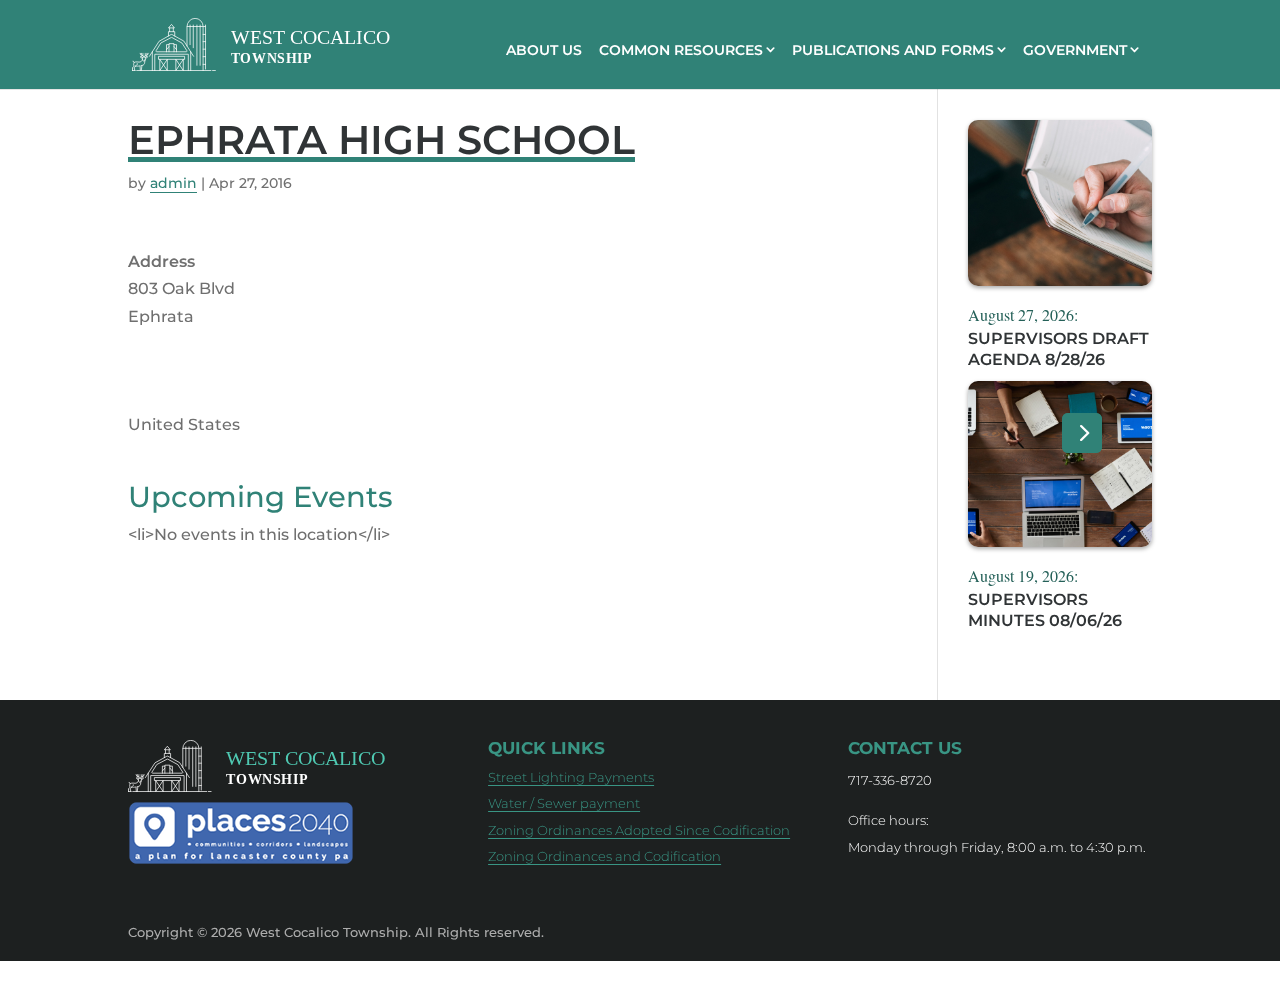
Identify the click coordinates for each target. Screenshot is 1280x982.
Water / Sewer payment (564, 803)
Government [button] (1075, 50)
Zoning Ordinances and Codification (604, 856)
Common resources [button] (681, 50)
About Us (544, 50)
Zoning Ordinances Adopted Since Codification (639, 830)
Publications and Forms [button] (893, 50)
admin (173, 183)
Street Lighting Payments (571, 777)
